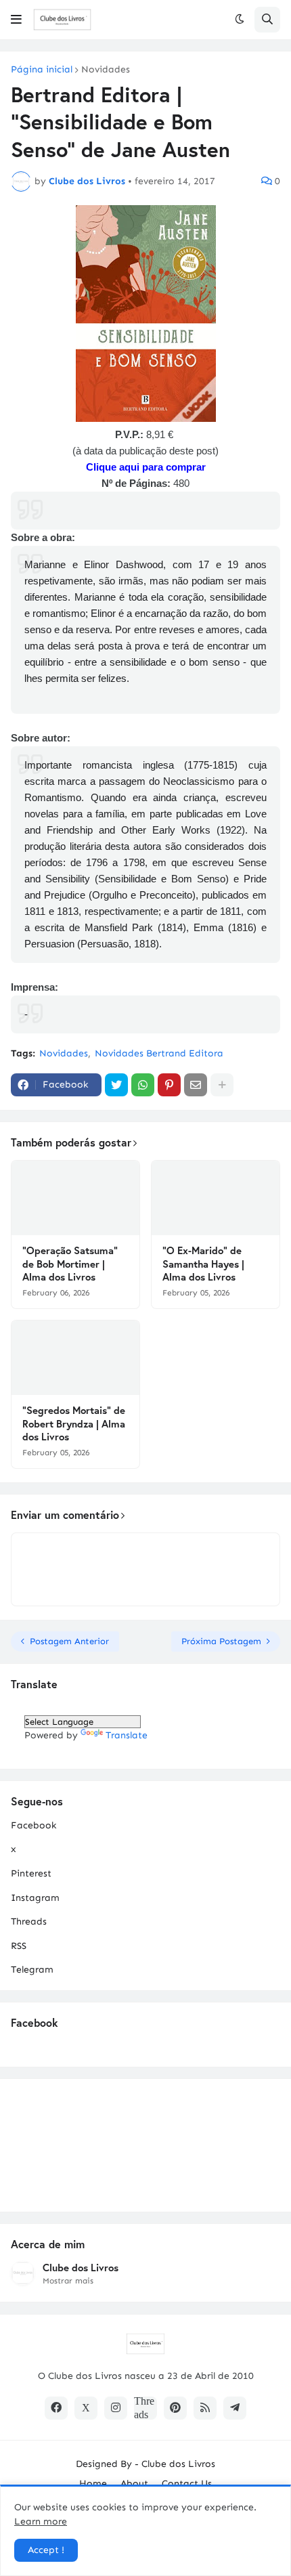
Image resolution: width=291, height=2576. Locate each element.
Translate (127, 1735)
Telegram (32, 1970)
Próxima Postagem (221, 1641)
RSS (19, 1946)
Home (93, 2484)
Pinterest (31, 1873)
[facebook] (56, 2408)
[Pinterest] (169, 1085)
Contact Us (187, 2484)
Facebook (33, 1825)
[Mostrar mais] (222, 1085)
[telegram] (235, 2408)
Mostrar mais (68, 2281)
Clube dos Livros (81, 2268)
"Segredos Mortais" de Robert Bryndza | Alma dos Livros (74, 1423)
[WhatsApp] (143, 1085)
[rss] (205, 2408)
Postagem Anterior (69, 1641)
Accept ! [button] (46, 2550)
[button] (16, 20)
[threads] (145, 2408)
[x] (86, 2408)
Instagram (35, 1898)
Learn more (41, 2521)
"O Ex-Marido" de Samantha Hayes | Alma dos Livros (203, 1264)
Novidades (106, 70)
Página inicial (42, 70)
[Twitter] (116, 1085)
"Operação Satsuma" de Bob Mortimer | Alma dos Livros (70, 1264)
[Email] (196, 1085)
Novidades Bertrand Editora (159, 1053)
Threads (29, 1922)
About (134, 2484)
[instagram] (116, 2408)
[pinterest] (175, 2408)
